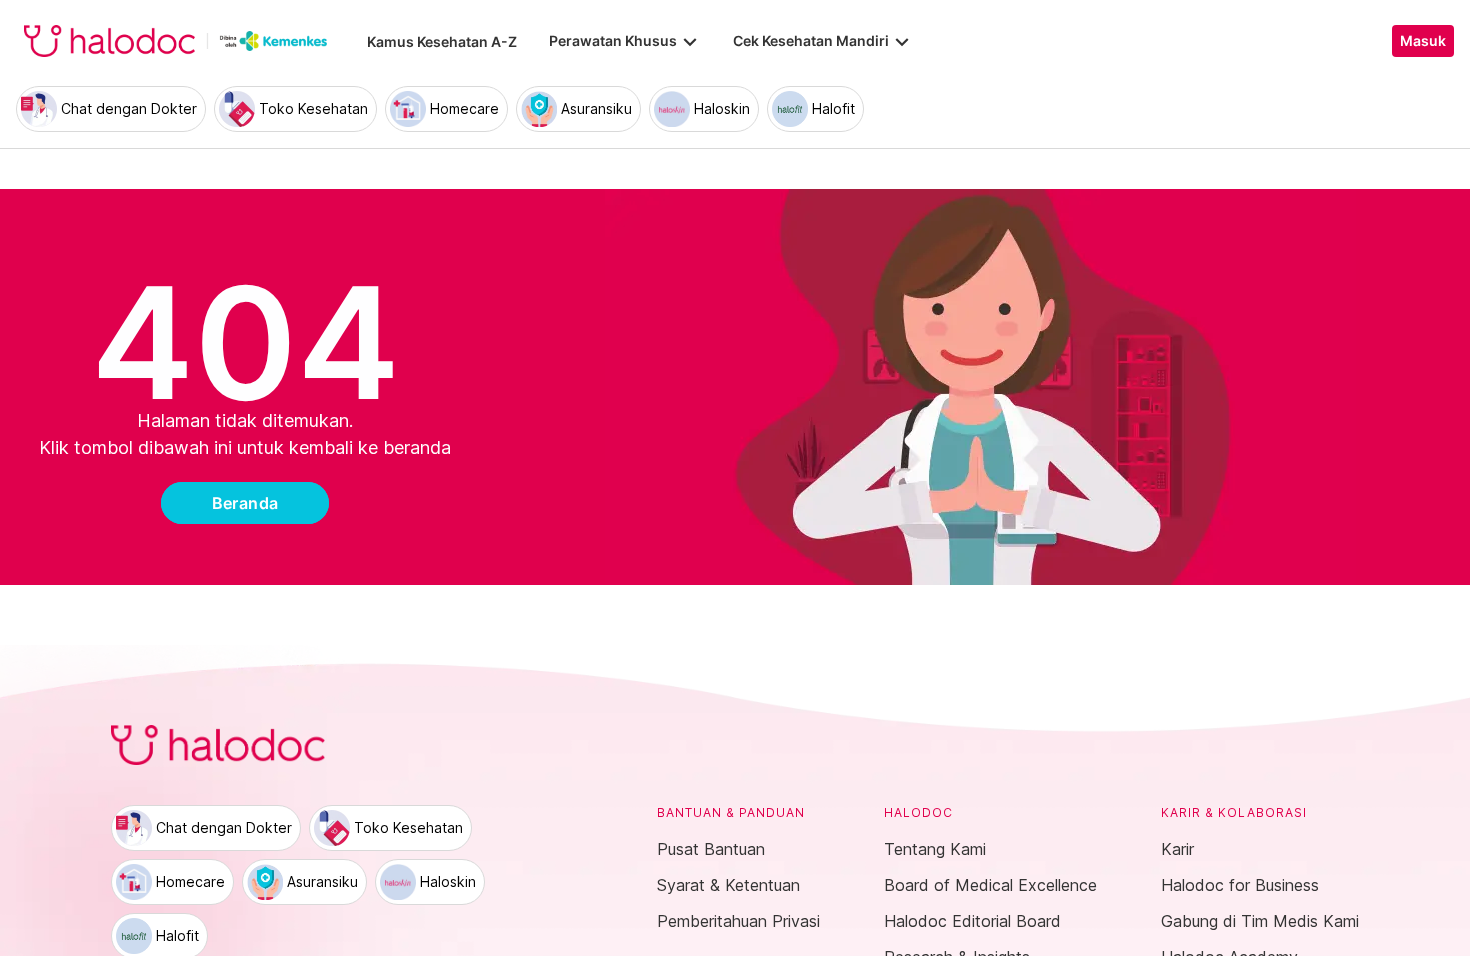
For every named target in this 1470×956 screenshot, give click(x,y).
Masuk (1423, 41)
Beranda (245, 503)
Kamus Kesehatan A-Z (442, 41)
